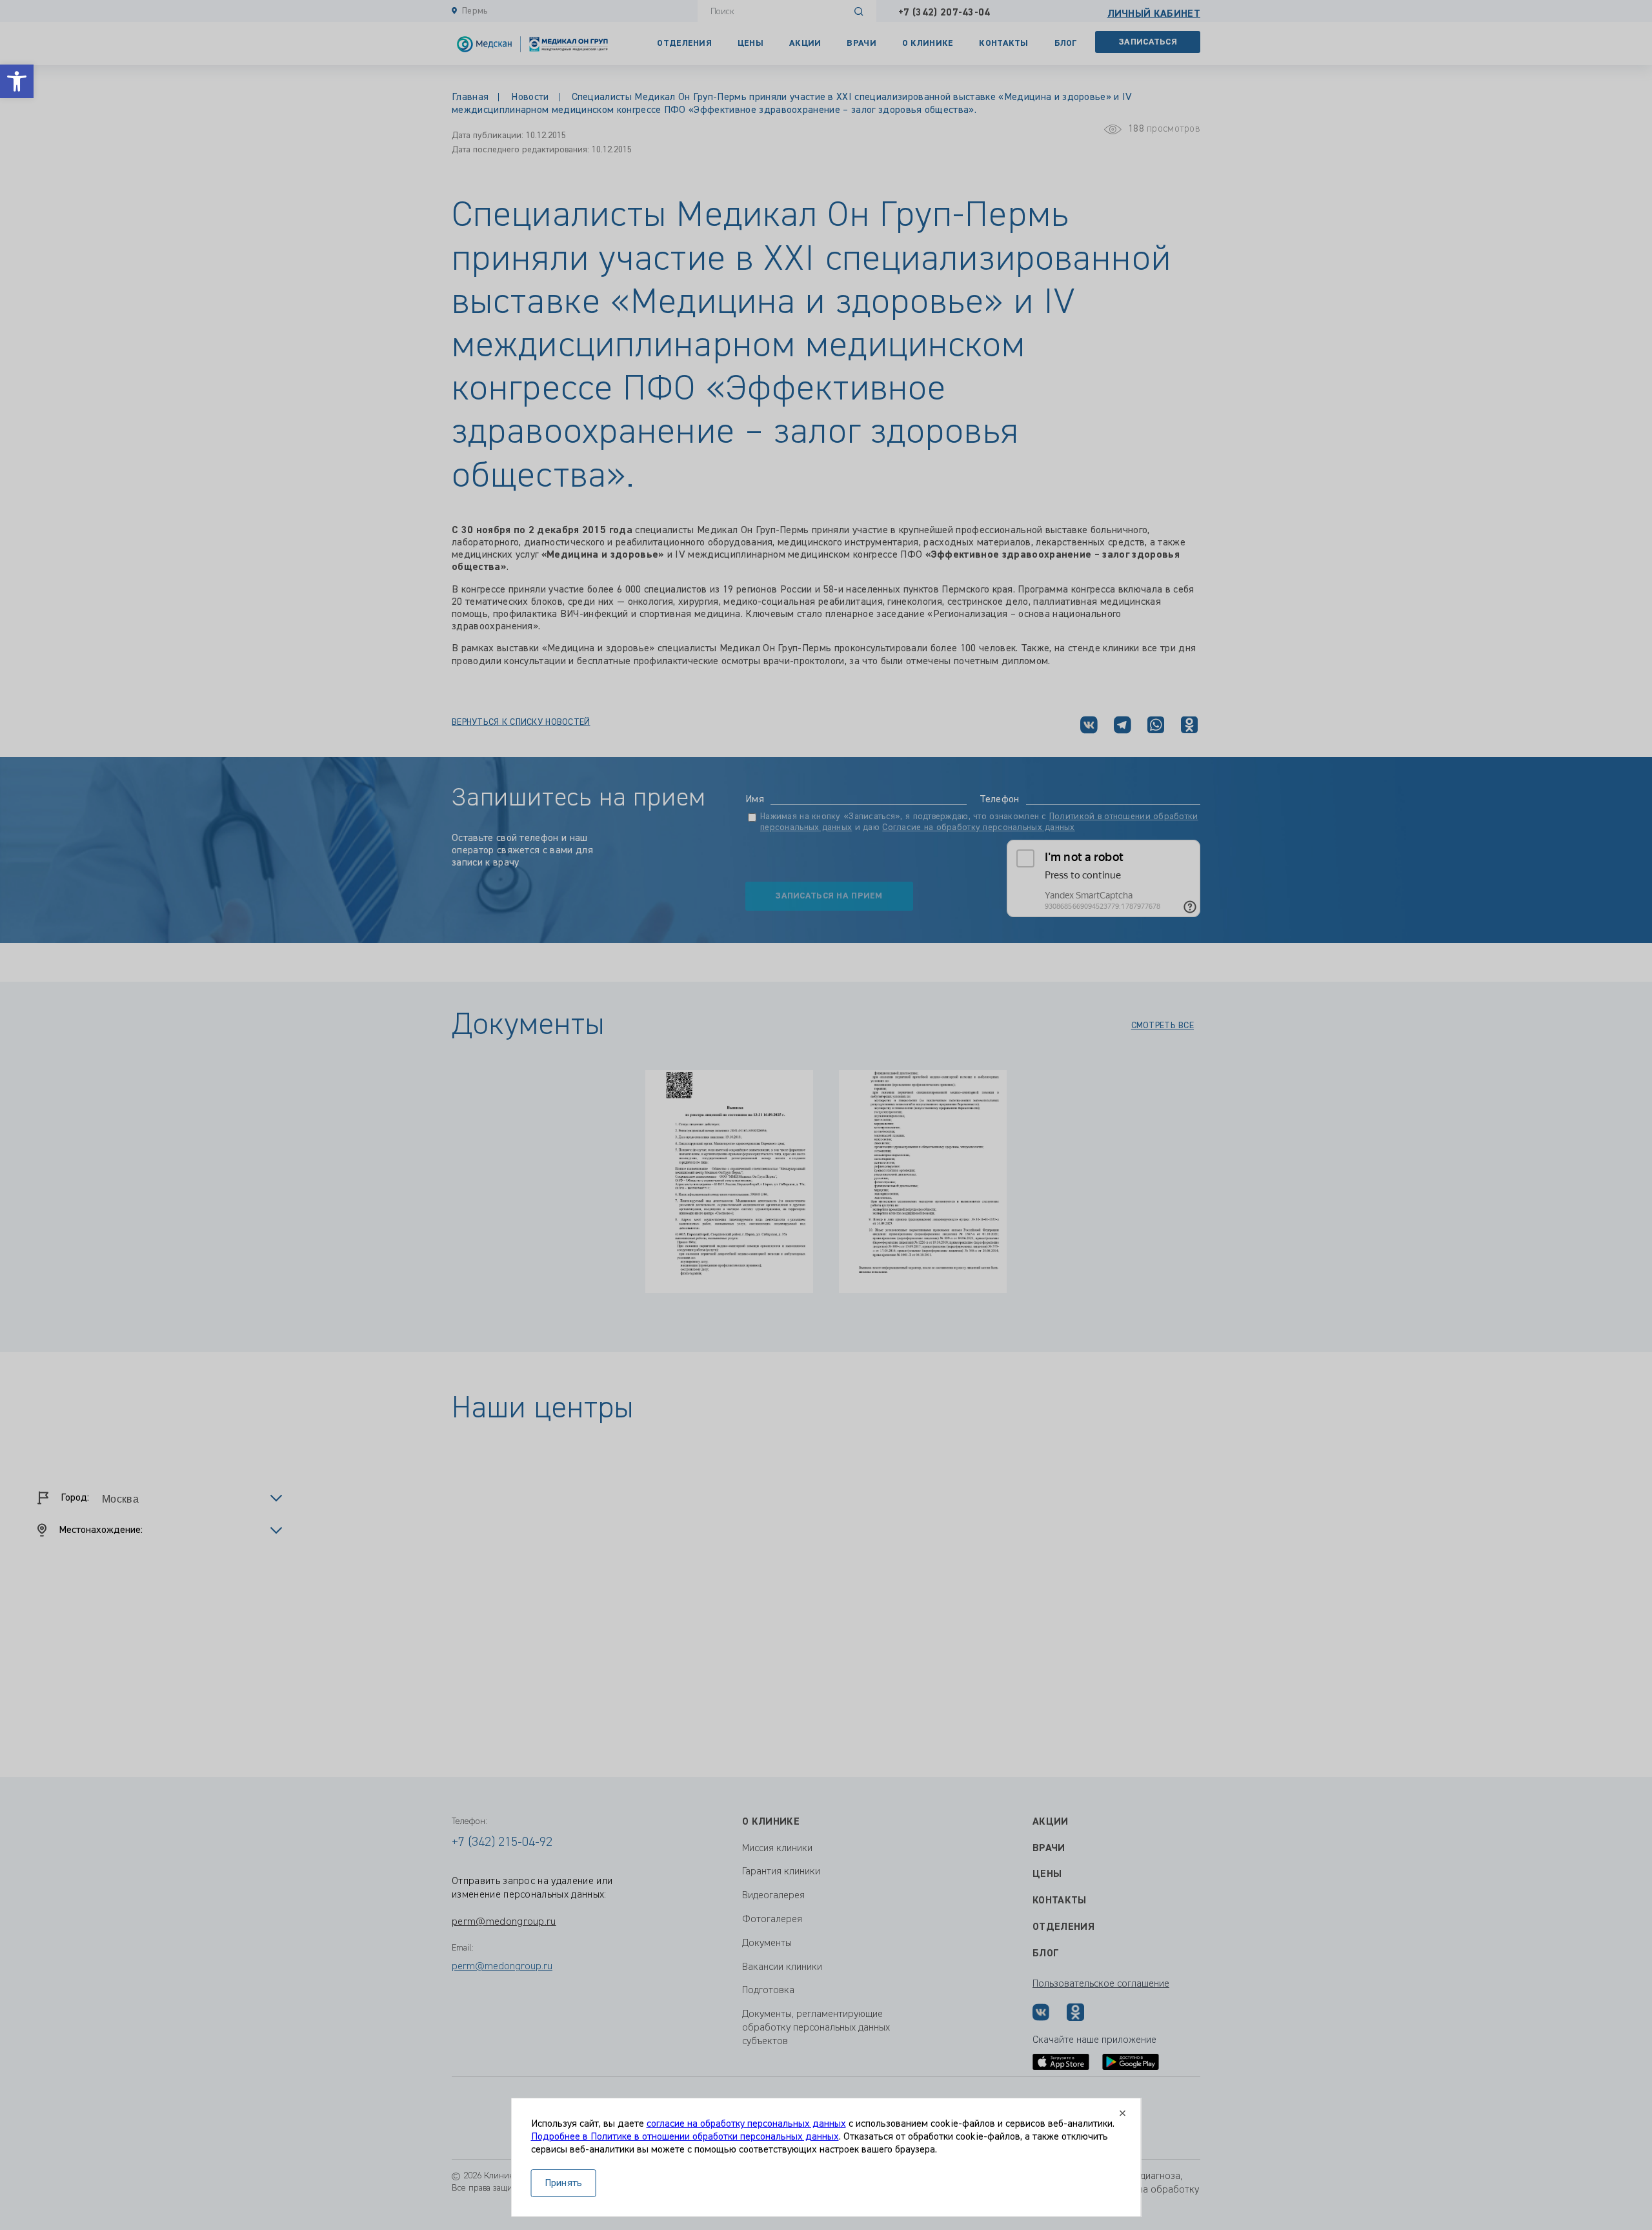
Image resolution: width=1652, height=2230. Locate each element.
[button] (17, 81)
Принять (564, 2184)
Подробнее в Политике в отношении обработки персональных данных (685, 2137)
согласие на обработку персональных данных (746, 2124)
